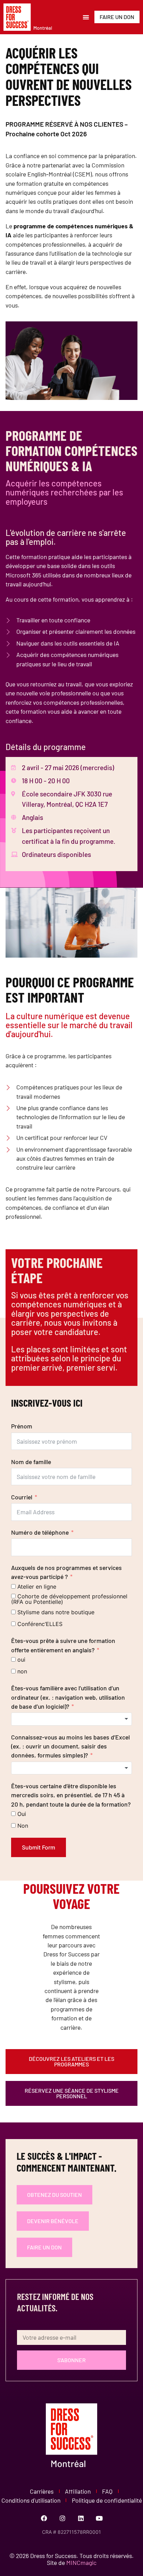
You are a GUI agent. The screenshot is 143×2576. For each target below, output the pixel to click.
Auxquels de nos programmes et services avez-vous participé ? (66, 1572)
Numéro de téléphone (40, 1532)
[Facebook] (44, 2518)
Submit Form (39, 1847)
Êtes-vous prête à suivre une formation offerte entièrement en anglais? (63, 1645)
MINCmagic (81, 2563)
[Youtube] (99, 2518)
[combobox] (71, 1719)
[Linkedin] (81, 2518)
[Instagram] (62, 2518)
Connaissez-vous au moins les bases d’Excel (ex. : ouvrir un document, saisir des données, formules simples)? (70, 1746)
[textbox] (71, 1719)
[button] (86, 17)
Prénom (22, 1426)
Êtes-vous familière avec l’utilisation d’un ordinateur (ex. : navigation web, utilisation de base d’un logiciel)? (68, 1697)
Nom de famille (31, 1462)
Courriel (22, 1497)
